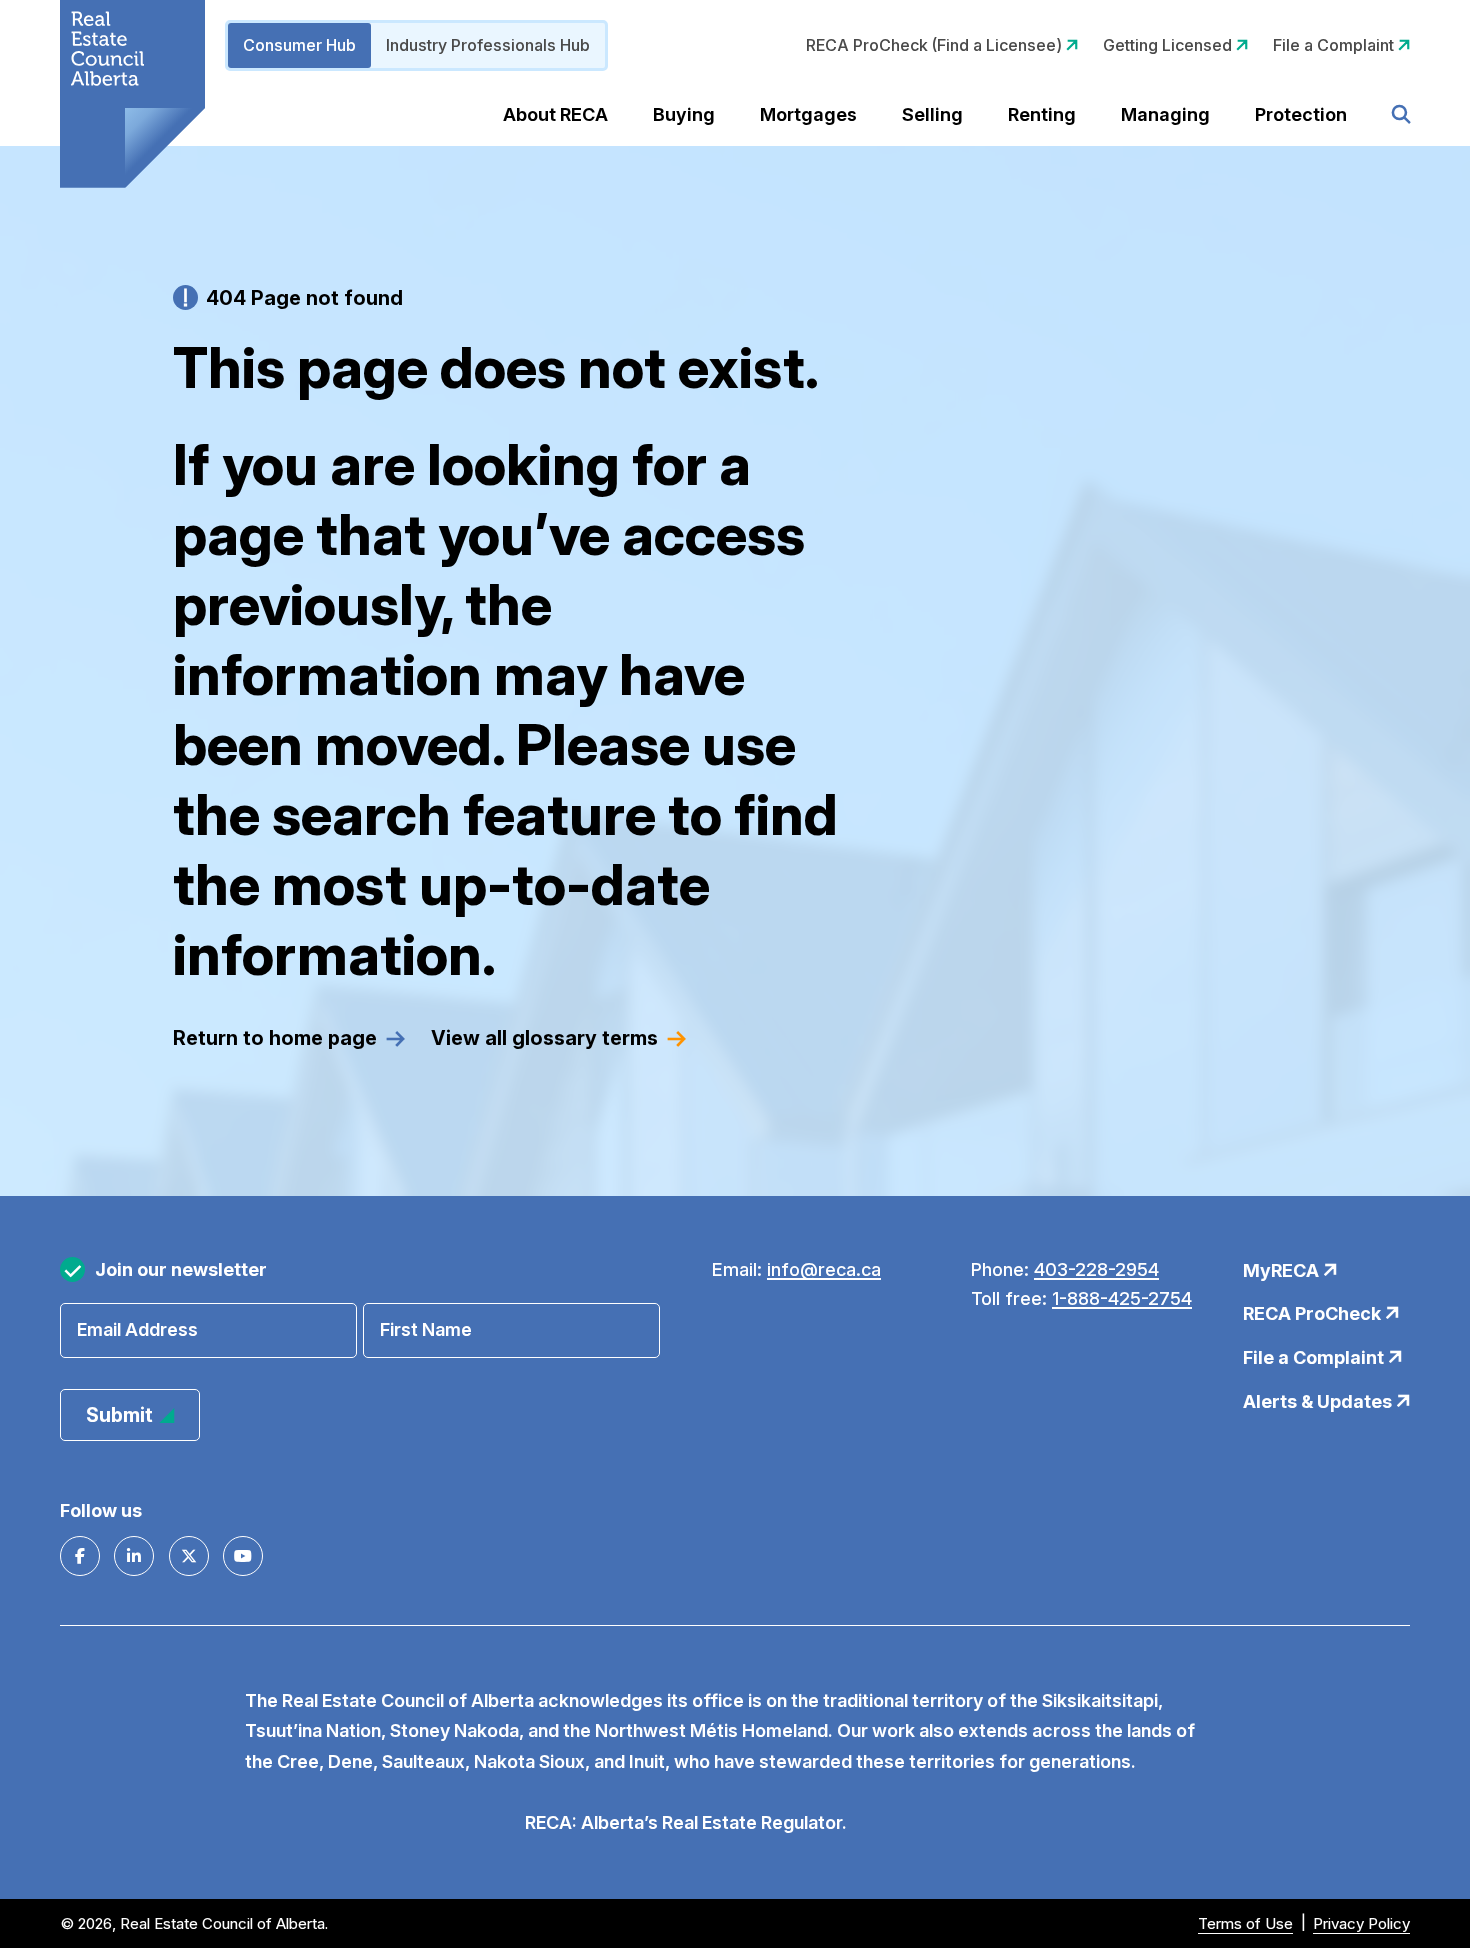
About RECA (555, 114)
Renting (1042, 114)
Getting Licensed (1169, 45)
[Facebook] (80, 1556)
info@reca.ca (824, 1269)
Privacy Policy (1361, 1923)
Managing (1165, 114)
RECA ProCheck (1314, 1313)
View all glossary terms (544, 1038)
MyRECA (1283, 1270)
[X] (189, 1556)
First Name (426, 1329)
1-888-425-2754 (1122, 1298)
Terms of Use (1245, 1923)
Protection (1301, 114)
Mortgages (808, 114)
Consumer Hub (299, 45)
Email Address (137, 1329)
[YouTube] (243, 1556)
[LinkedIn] (134, 1556)
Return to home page (275, 1038)
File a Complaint (1335, 45)
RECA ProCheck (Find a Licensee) (936, 45)
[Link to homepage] (132, 94)
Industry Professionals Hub (488, 45)
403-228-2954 (1096, 1269)
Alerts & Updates (1319, 1401)
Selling (932, 114)
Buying (684, 114)
